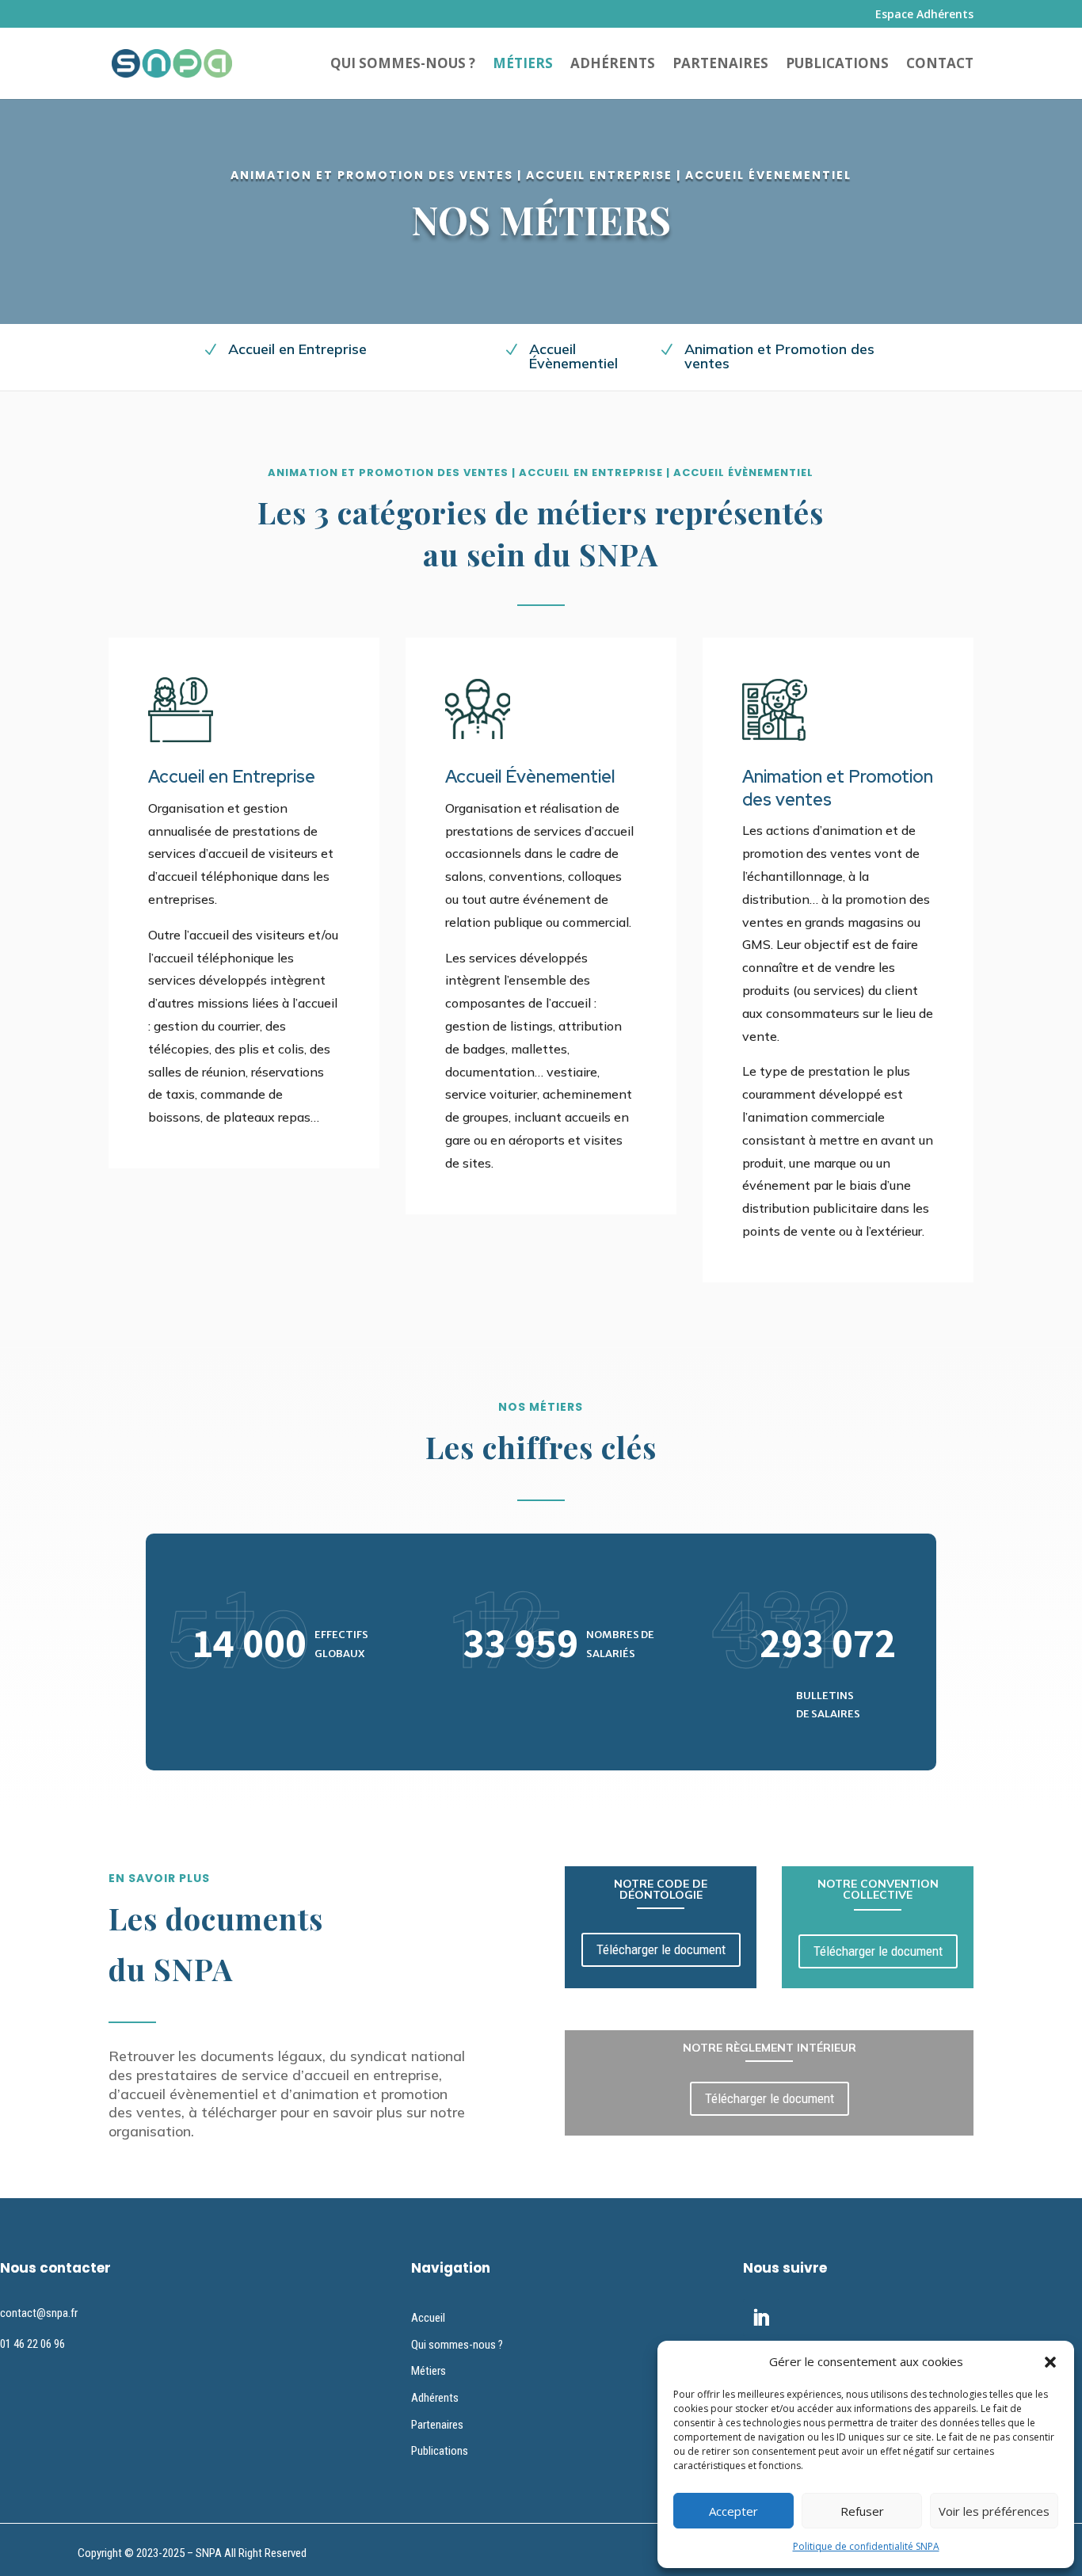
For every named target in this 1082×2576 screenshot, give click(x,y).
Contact (940, 65)
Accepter (733, 2511)
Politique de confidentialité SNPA (866, 2546)
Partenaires (720, 65)
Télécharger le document (661, 1949)
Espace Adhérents (924, 15)
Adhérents (613, 65)
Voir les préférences (994, 2511)
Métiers (523, 65)
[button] (1050, 2362)
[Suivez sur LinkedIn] (761, 2318)
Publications (837, 65)
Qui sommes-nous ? (403, 65)
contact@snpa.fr (39, 2313)
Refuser (862, 2511)
